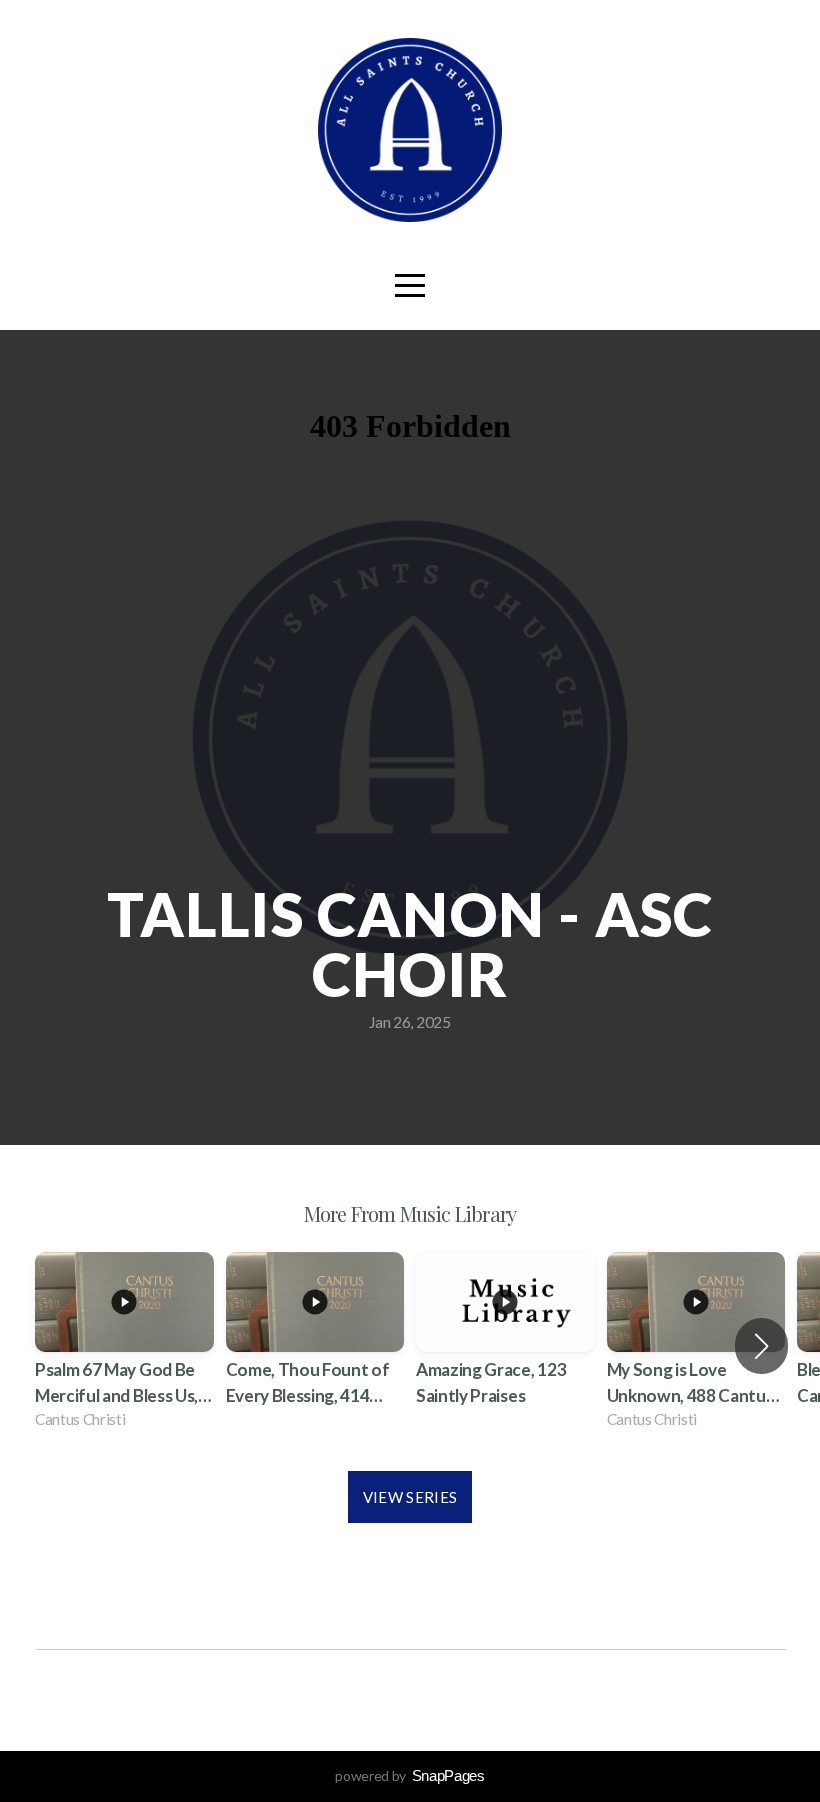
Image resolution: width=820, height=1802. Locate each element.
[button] (761, 1346)
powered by (409, 1775)
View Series (410, 1497)
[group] (124, 1346)
